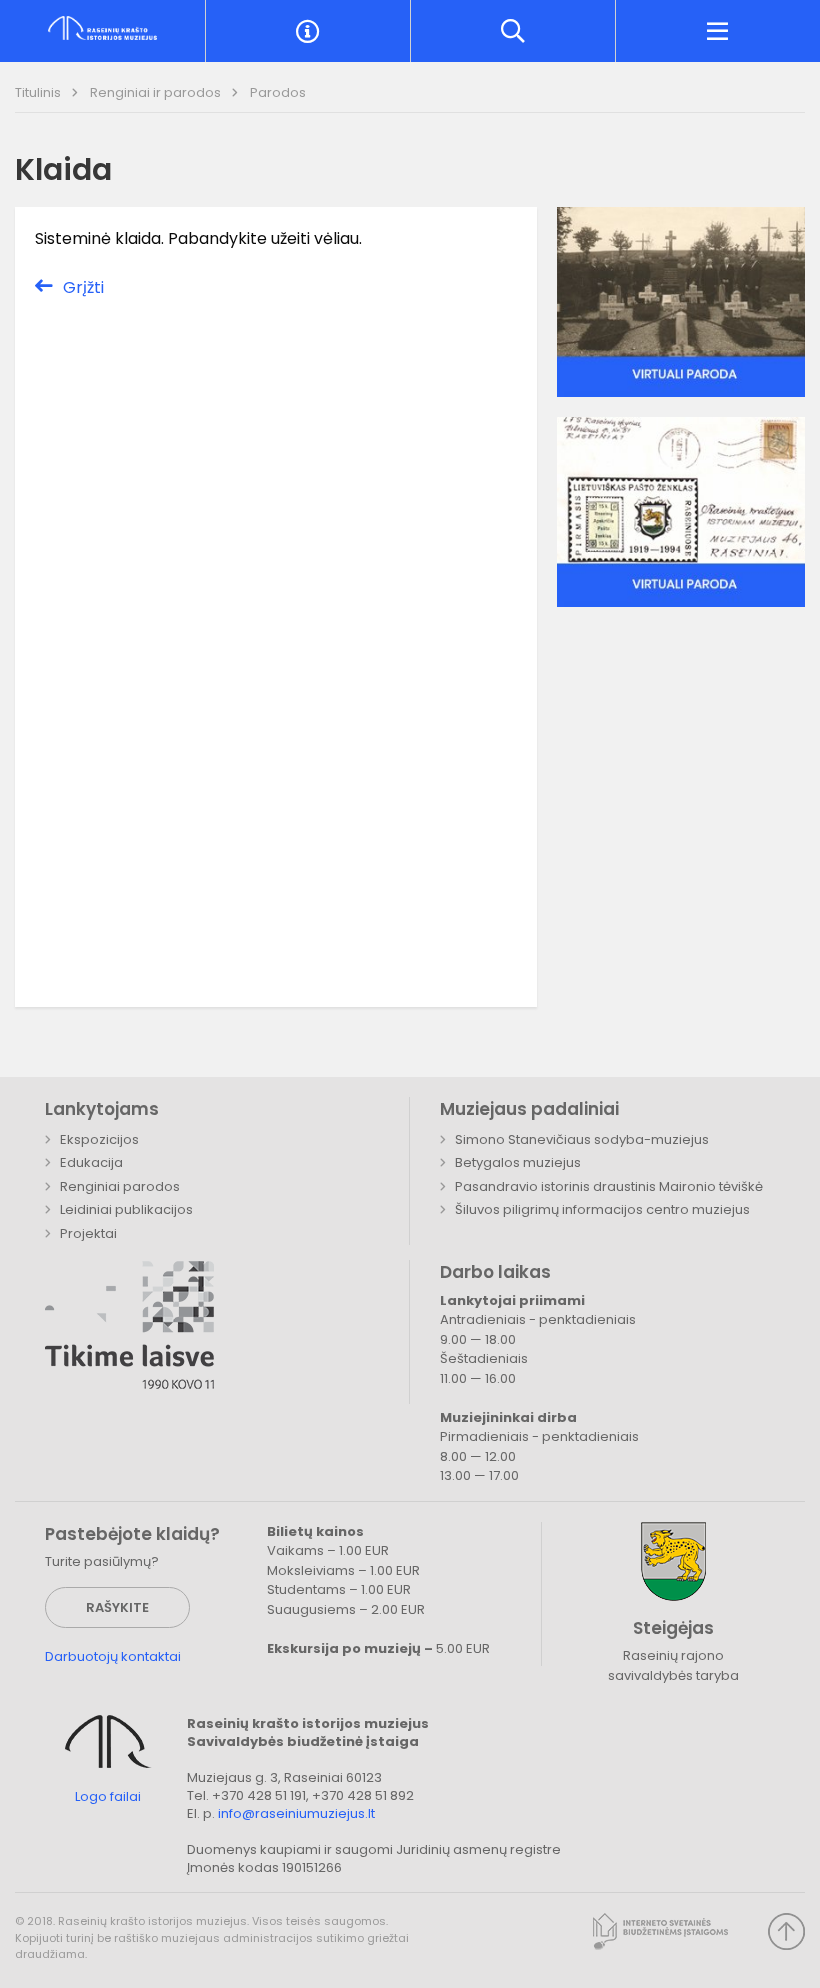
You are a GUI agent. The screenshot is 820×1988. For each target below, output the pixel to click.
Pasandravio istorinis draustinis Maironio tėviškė (609, 1186)
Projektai (88, 1233)
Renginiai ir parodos (157, 92)
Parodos (278, 92)
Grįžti (83, 287)
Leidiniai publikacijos (126, 1209)
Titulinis (39, 92)
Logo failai (108, 1797)
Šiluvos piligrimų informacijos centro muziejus (602, 1209)
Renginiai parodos (120, 1186)
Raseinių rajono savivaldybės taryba (673, 1665)
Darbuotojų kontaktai (113, 1656)
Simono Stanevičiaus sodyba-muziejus (582, 1139)
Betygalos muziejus (518, 1162)
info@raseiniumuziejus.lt (296, 1813)
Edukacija (91, 1162)
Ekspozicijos (99, 1139)
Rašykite (117, 1607)
